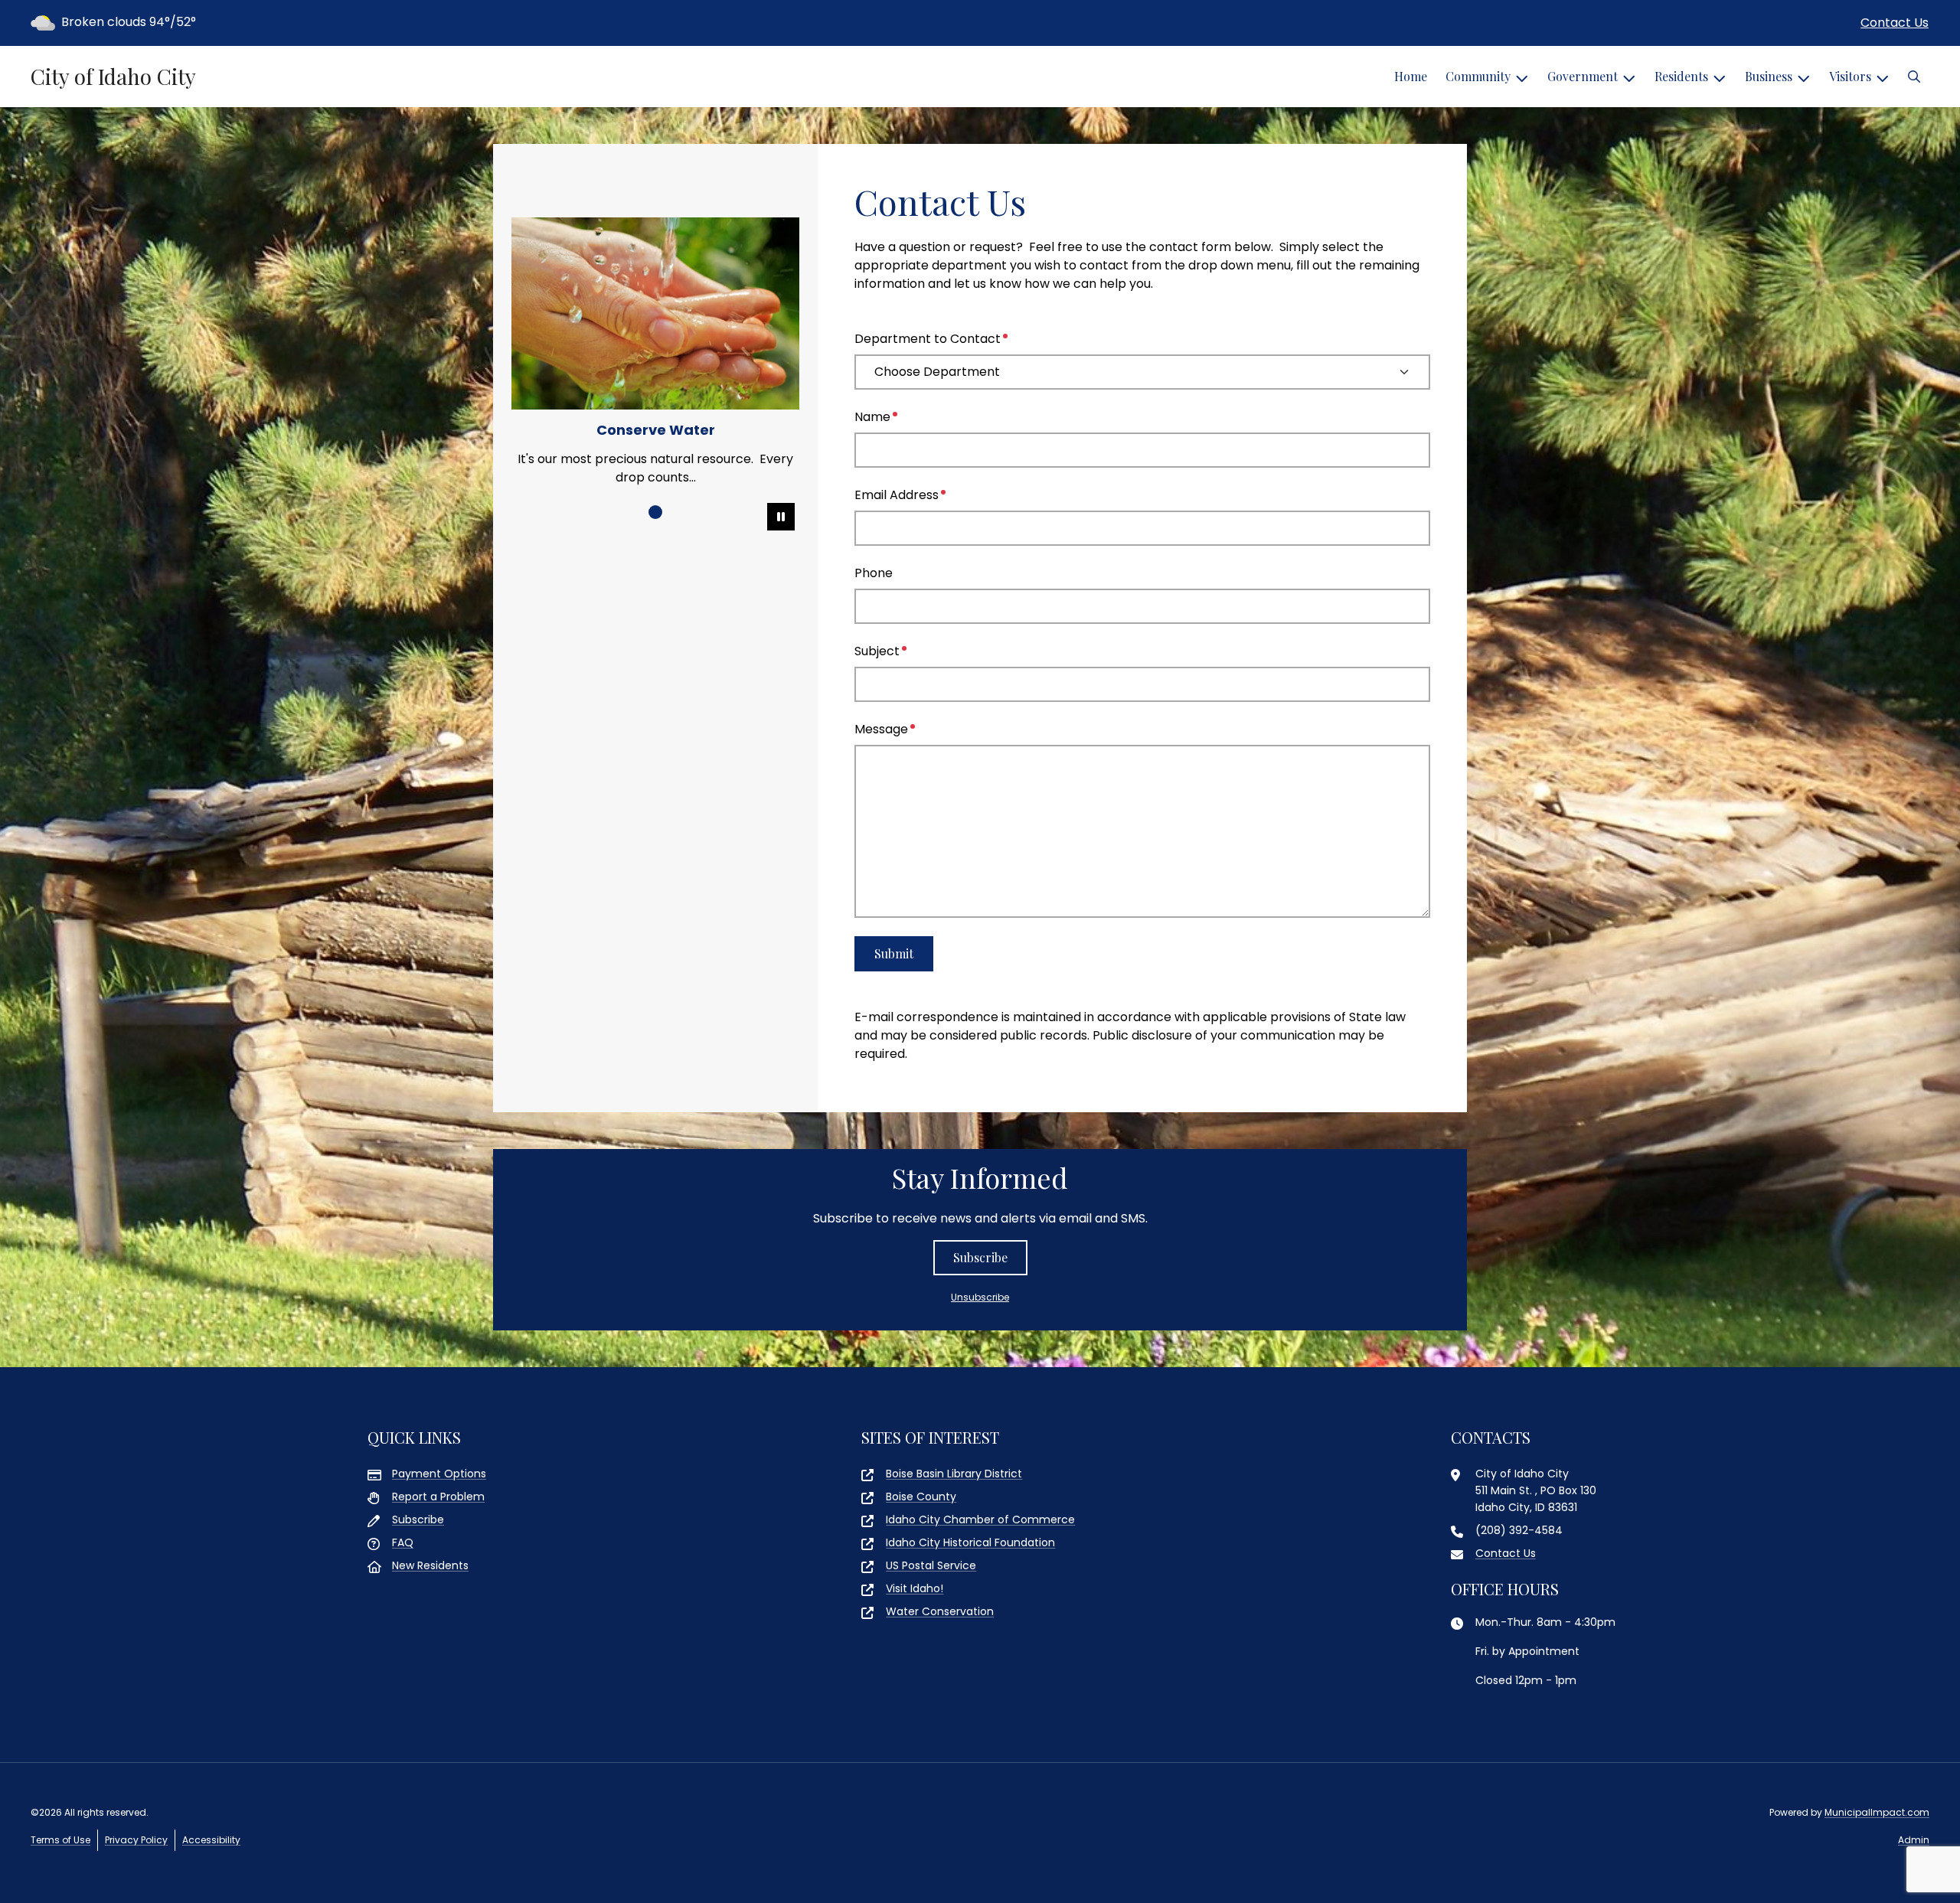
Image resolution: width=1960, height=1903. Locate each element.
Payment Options (439, 1474)
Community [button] (1478, 76)
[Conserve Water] (655, 313)
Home (1411, 76)
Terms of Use (60, 1840)
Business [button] (1769, 76)
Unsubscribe (980, 1297)
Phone (874, 573)
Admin (1914, 1840)
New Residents (430, 1565)
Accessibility (211, 1840)
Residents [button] (1681, 76)
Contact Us (1895, 23)
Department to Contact (928, 339)
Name (872, 417)
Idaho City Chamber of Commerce (980, 1519)
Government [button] (1583, 76)
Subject (877, 651)
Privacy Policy (136, 1840)
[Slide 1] (655, 512)
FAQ (403, 1542)
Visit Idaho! (915, 1588)
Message (881, 729)
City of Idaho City (113, 77)
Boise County (921, 1497)
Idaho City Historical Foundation (970, 1542)
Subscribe (980, 1257)
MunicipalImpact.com (1877, 1812)
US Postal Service (931, 1565)
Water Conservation (940, 1611)
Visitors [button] (1850, 76)
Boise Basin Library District (954, 1474)
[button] (1914, 77)
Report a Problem (438, 1497)
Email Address (897, 495)
